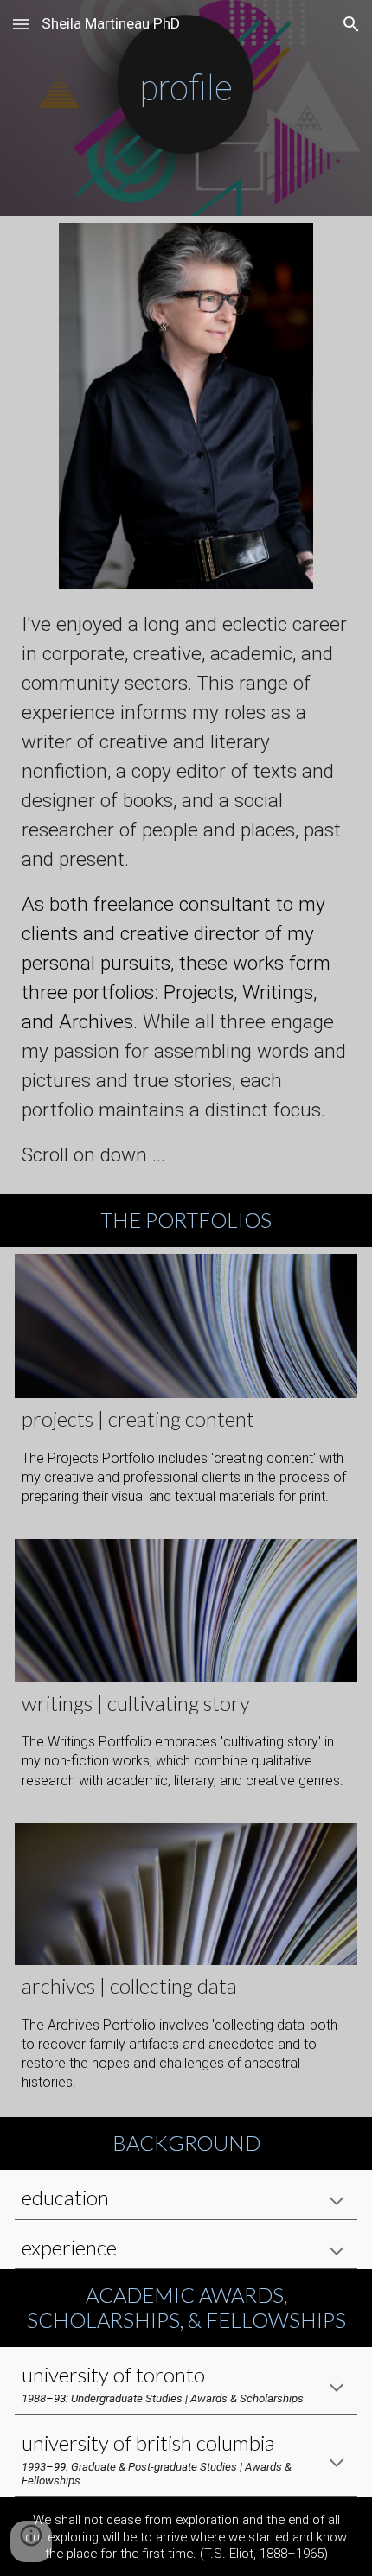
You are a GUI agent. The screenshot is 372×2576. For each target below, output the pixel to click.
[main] (186, 108)
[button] (21, 24)
